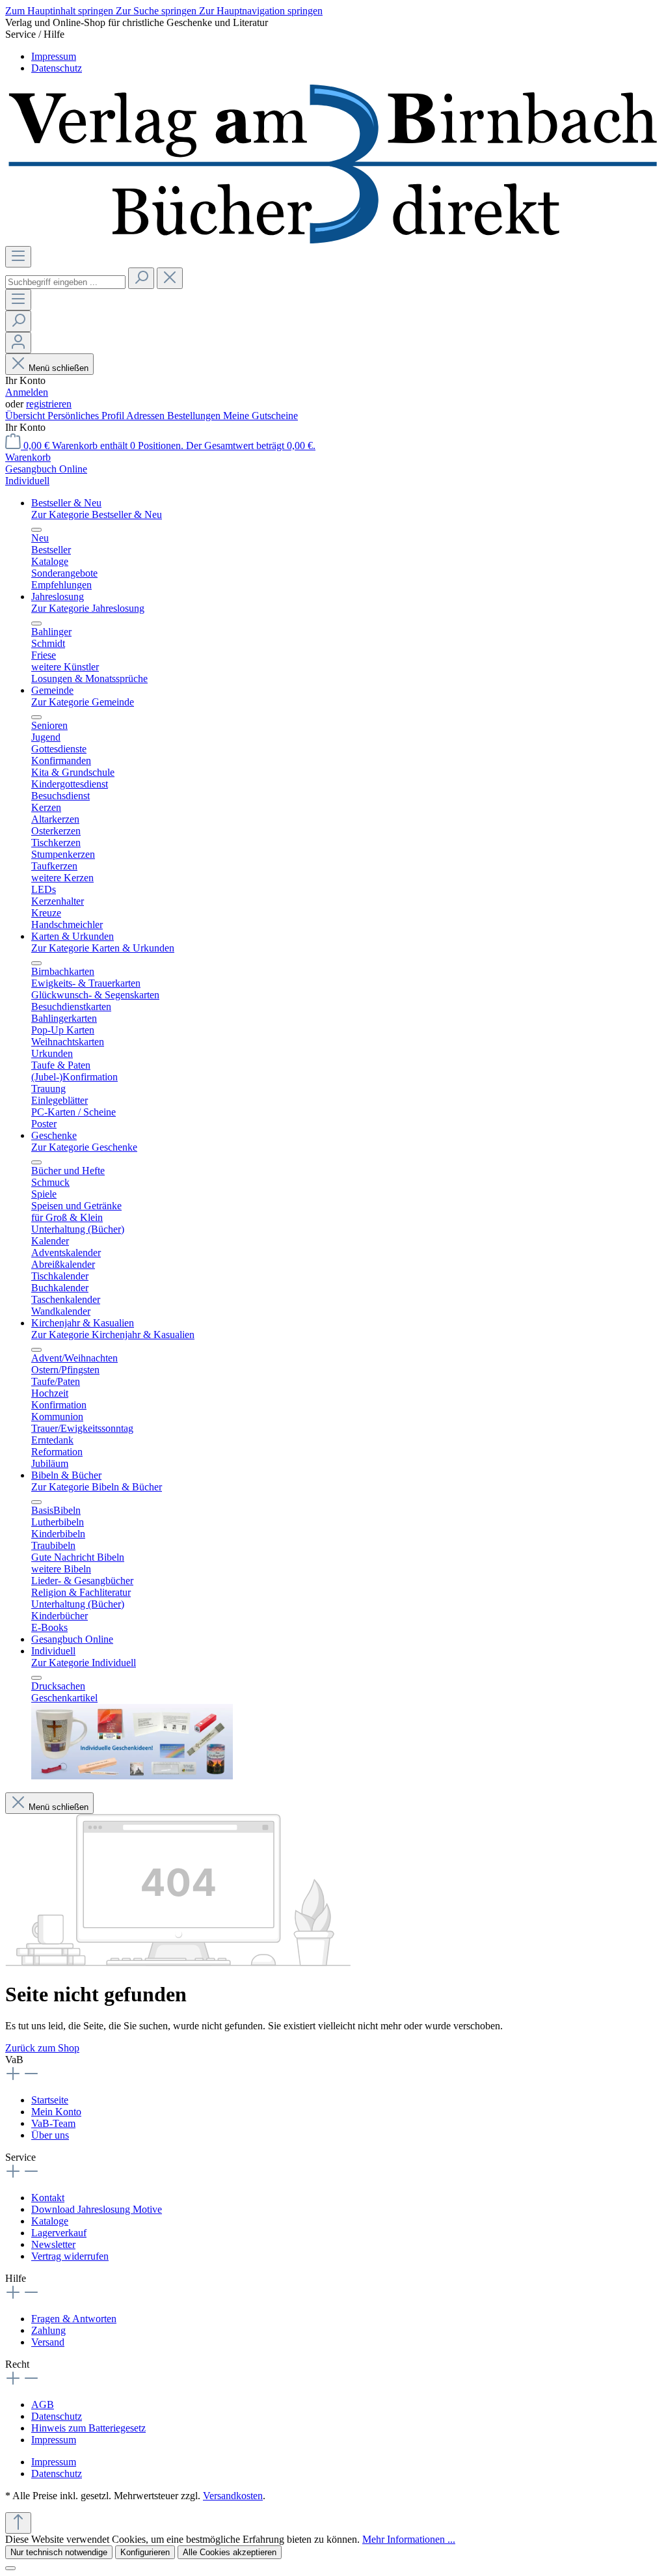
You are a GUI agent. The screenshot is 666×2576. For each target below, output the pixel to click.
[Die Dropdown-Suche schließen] (170, 278)
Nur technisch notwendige (59, 2552)
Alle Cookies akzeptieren (230, 2552)
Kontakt (48, 2198)
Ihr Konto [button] (25, 427)
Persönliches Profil (87, 416)
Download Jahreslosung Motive (97, 2209)
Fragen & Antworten (74, 2319)
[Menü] (18, 257)
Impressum (54, 56)
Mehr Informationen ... (409, 2539)
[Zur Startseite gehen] (333, 240)
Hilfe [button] (16, 2278)
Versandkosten (233, 2496)
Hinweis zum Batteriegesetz (88, 2428)
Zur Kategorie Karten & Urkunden (103, 948)
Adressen (147, 416)
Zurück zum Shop (42, 2048)
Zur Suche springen (157, 11)
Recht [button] (17, 2364)
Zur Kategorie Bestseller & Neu (97, 514)
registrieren (49, 404)
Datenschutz (57, 68)
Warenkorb (28, 457)
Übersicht (26, 416)
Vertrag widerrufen (70, 2256)
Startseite (50, 2100)
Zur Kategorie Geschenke (84, 1147)
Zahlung (48, 2330)
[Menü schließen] (36, 530)
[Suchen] (141, 278)
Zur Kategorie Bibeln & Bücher (97, 1487)
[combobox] (65, 282)
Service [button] (20, 2157)
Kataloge (50, 2221)
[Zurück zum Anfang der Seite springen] (18, 2523)
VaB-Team (53, 2123)
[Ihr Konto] (18, 343)
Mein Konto (56, 2112)
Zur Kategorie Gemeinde (83, 702)
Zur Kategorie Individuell (84, 1663)
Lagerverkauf (59, 2233)
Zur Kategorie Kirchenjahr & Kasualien (113, 1335)
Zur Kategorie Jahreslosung (88, 608)
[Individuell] (132, 1776)
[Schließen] (10, 2568)
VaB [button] (14, 2060)
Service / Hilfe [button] (35, 34)
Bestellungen (195, 416)
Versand (48, 2342)
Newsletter (53, 2244)
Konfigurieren (145, 2552)
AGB (43, 2405)
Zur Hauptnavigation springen (261, 11)
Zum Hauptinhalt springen (60, 11)
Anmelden (27, 392)
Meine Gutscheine (260, 416)
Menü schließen (59, 368)
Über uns (50, 2135)
